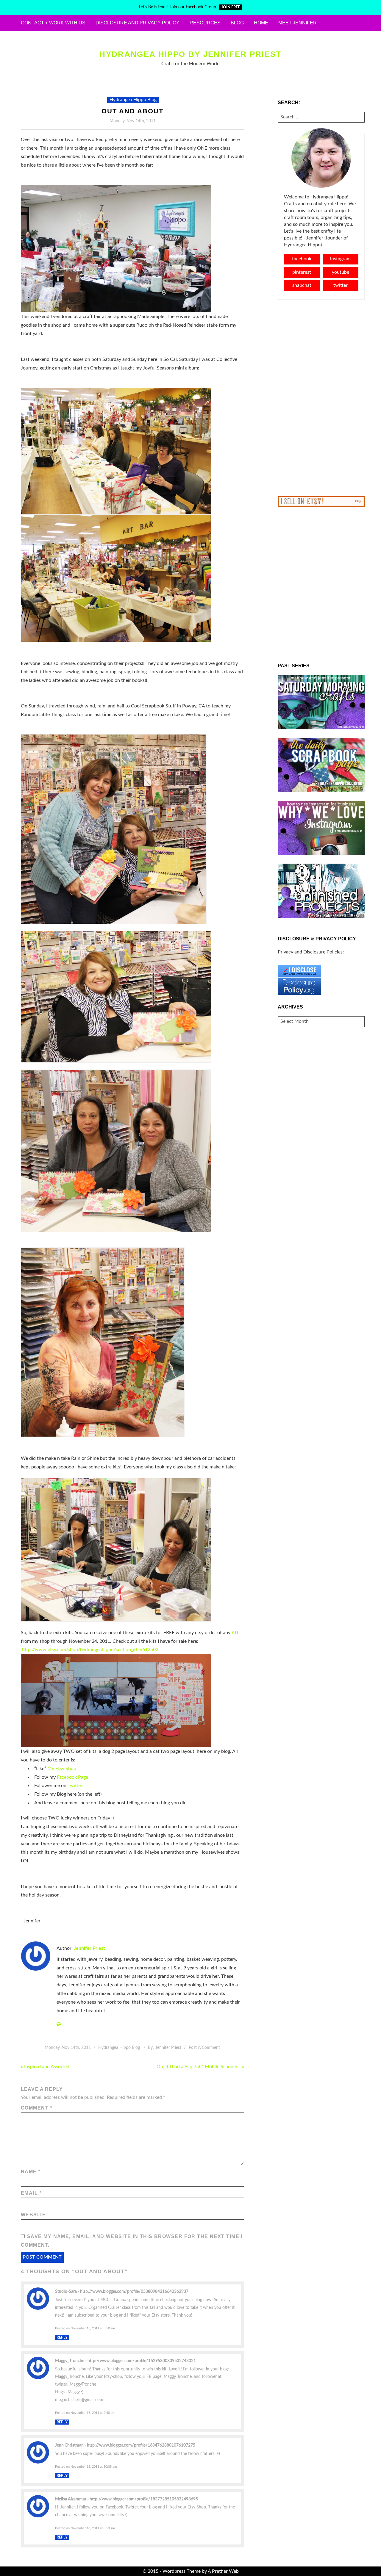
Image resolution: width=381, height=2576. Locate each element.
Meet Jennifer (298, 23)
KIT (235, 1633)
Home (261, 23)
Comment (37, 2108)
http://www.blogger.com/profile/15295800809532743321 (142, 2361)
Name (31, 2172)
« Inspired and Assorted (45, 2067)
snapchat (302, 285)
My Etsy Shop (62, 1769)
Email (31, 2193)
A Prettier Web (223, 2571)
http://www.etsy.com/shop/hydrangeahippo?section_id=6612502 (90, 1650)
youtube (341, 272)
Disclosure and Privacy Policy (138, 23)
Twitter (75, 1786)
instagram (340, 259)
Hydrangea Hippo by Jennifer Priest (190, 54)
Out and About (132, 111)
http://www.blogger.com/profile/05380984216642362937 (134, 2291)
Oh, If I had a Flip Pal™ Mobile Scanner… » (200, 2067)
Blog (237, 23)
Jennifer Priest (89, 1948)
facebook (302, 259)
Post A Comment (204, 2048)
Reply (62, 2337)
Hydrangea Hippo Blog (133, 100)
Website (33, 2215)
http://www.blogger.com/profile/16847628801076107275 (141, 2445)
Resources (205, 23)
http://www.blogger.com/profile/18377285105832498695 (144, 2499)
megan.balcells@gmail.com (79, 2400)
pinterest (302, 272)
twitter (341, 285)
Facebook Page (72, 1777)
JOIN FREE (231, 7)
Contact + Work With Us (53, 23)
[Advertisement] (321, 398)
